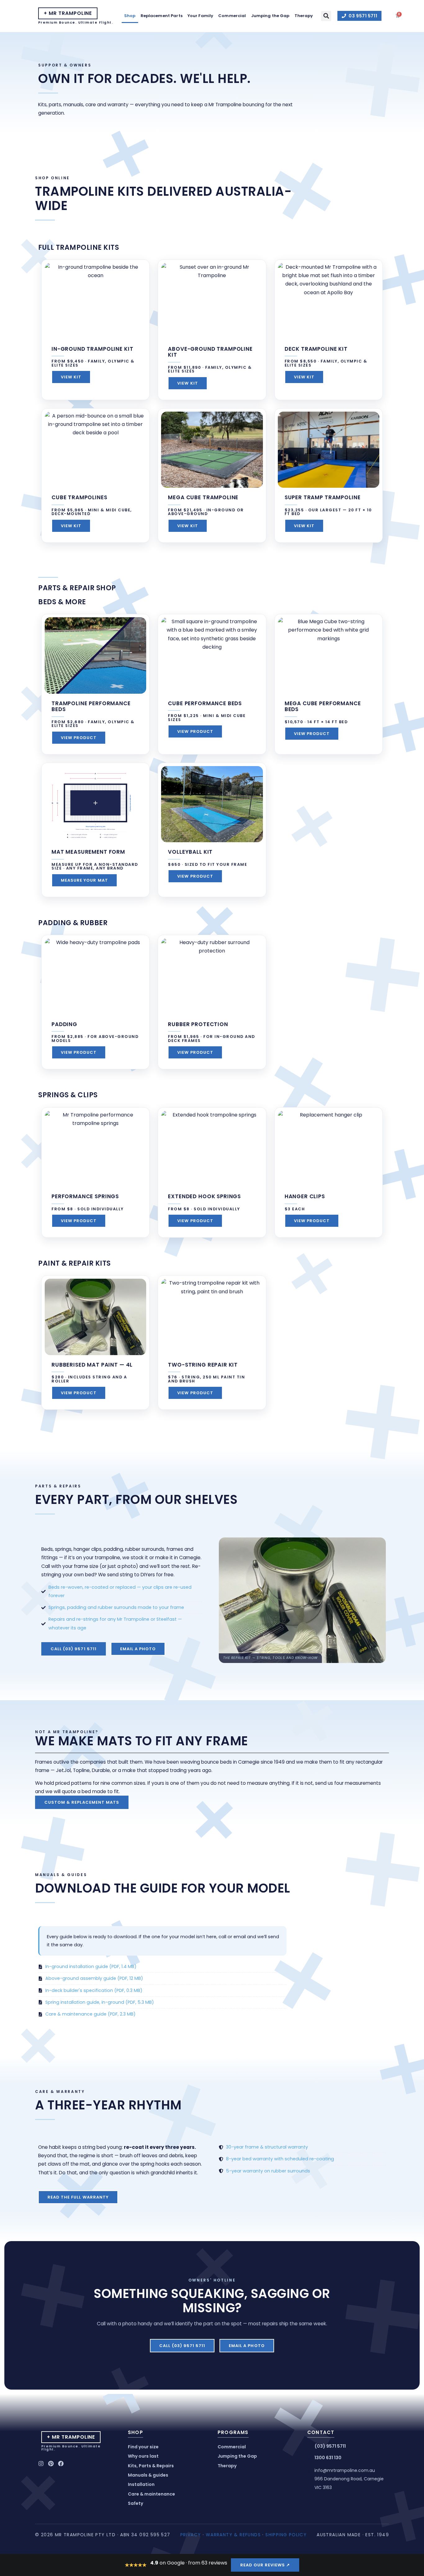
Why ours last (143, 2456)
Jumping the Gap (270, 16)
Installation (141, 2484)
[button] (326, 16)
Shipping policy (286, 2535)
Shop (130, 16)
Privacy (191, 2535)
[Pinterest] (51, 2464)
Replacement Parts (162, 16)
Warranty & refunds (233, 2535)
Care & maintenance (151, 2494)
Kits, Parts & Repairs (151, 2466)
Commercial (232, 16)
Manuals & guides (148, 2475)
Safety (135, 2503)
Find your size (143, 2447)
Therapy (304, 16)
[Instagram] (41, 2464)
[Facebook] (61, 2464)
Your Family (200, 16)
